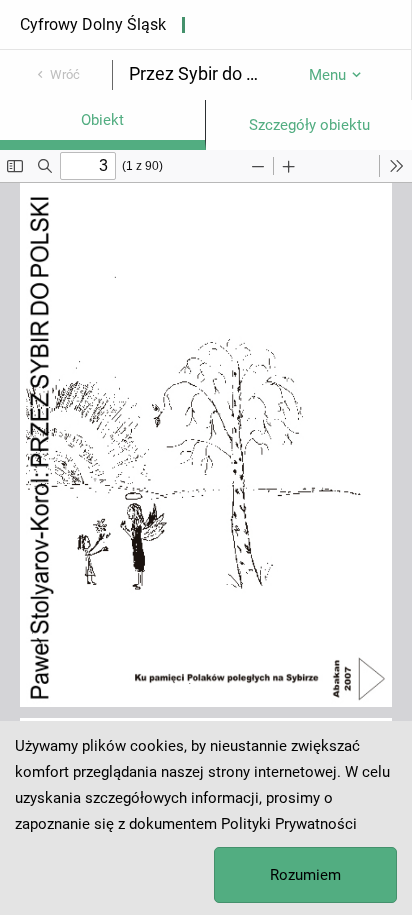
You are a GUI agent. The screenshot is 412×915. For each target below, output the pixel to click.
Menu (327, 75)
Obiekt (102, 120)
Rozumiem (305, 875)
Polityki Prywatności (289, 824)
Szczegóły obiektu (309, 125)
